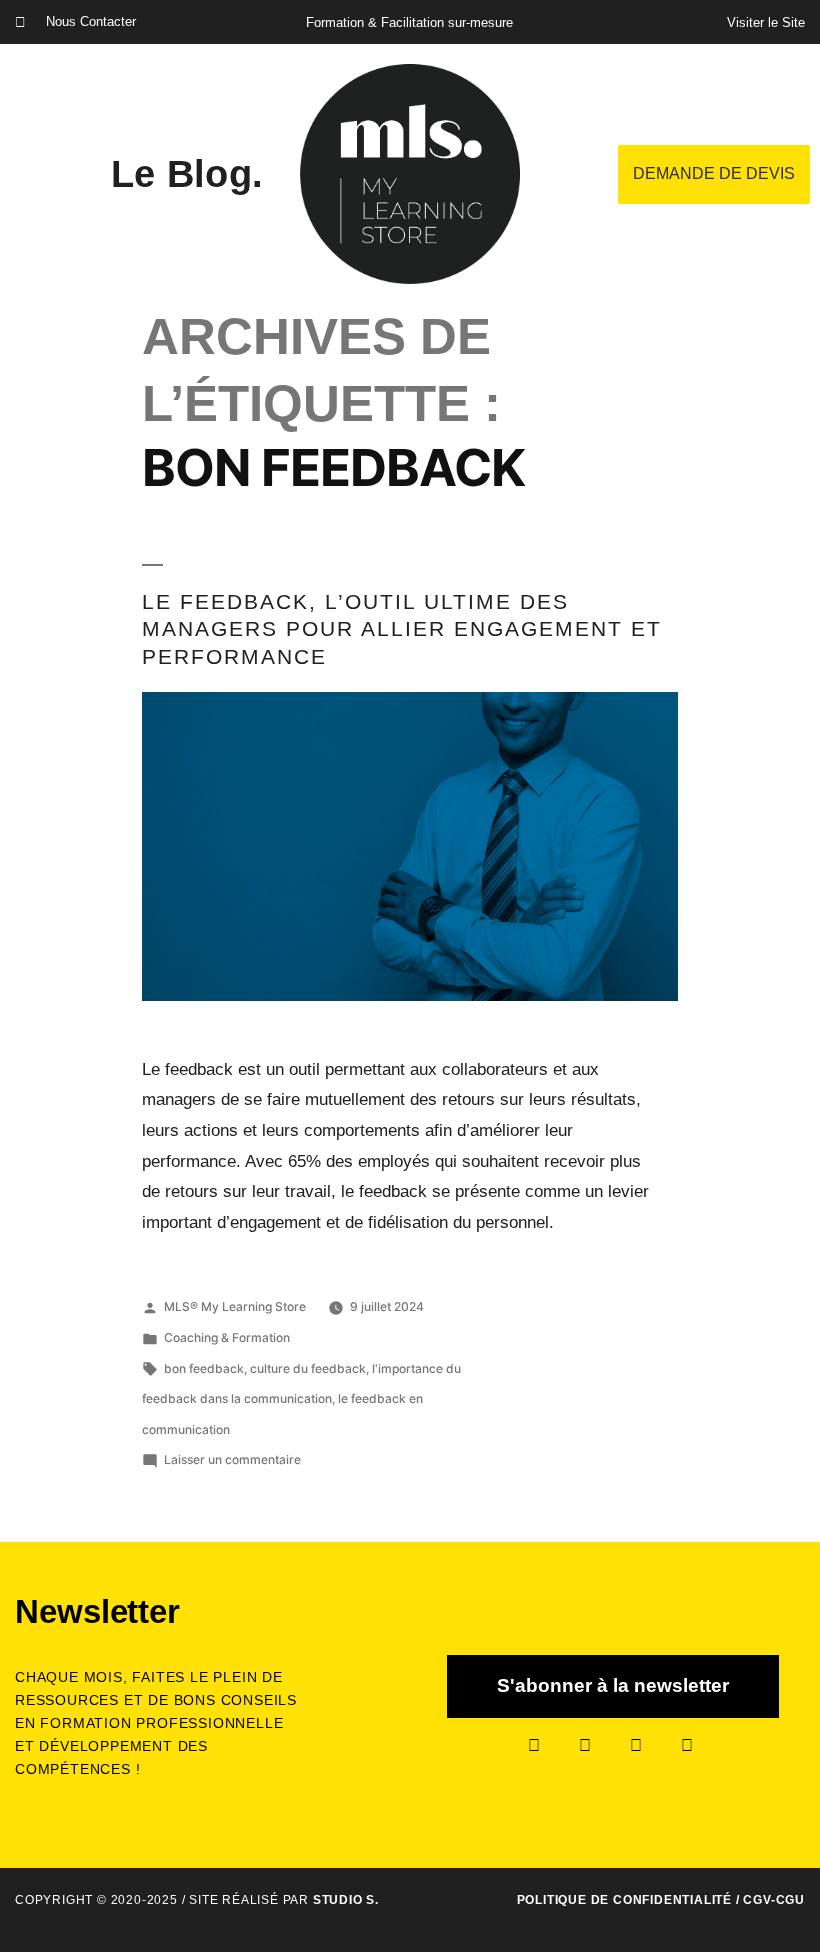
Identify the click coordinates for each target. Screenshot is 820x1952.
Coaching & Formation (227, 1337)
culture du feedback (308, 1368)
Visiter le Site (766, 22)
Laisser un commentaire (232, 1459)
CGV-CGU (774, 1900)
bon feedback (204, 1368)
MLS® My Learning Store (235, 1306)
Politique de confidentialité (624, 1900)
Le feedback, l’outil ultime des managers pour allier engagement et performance (402, 629)
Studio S (344, 1900)
